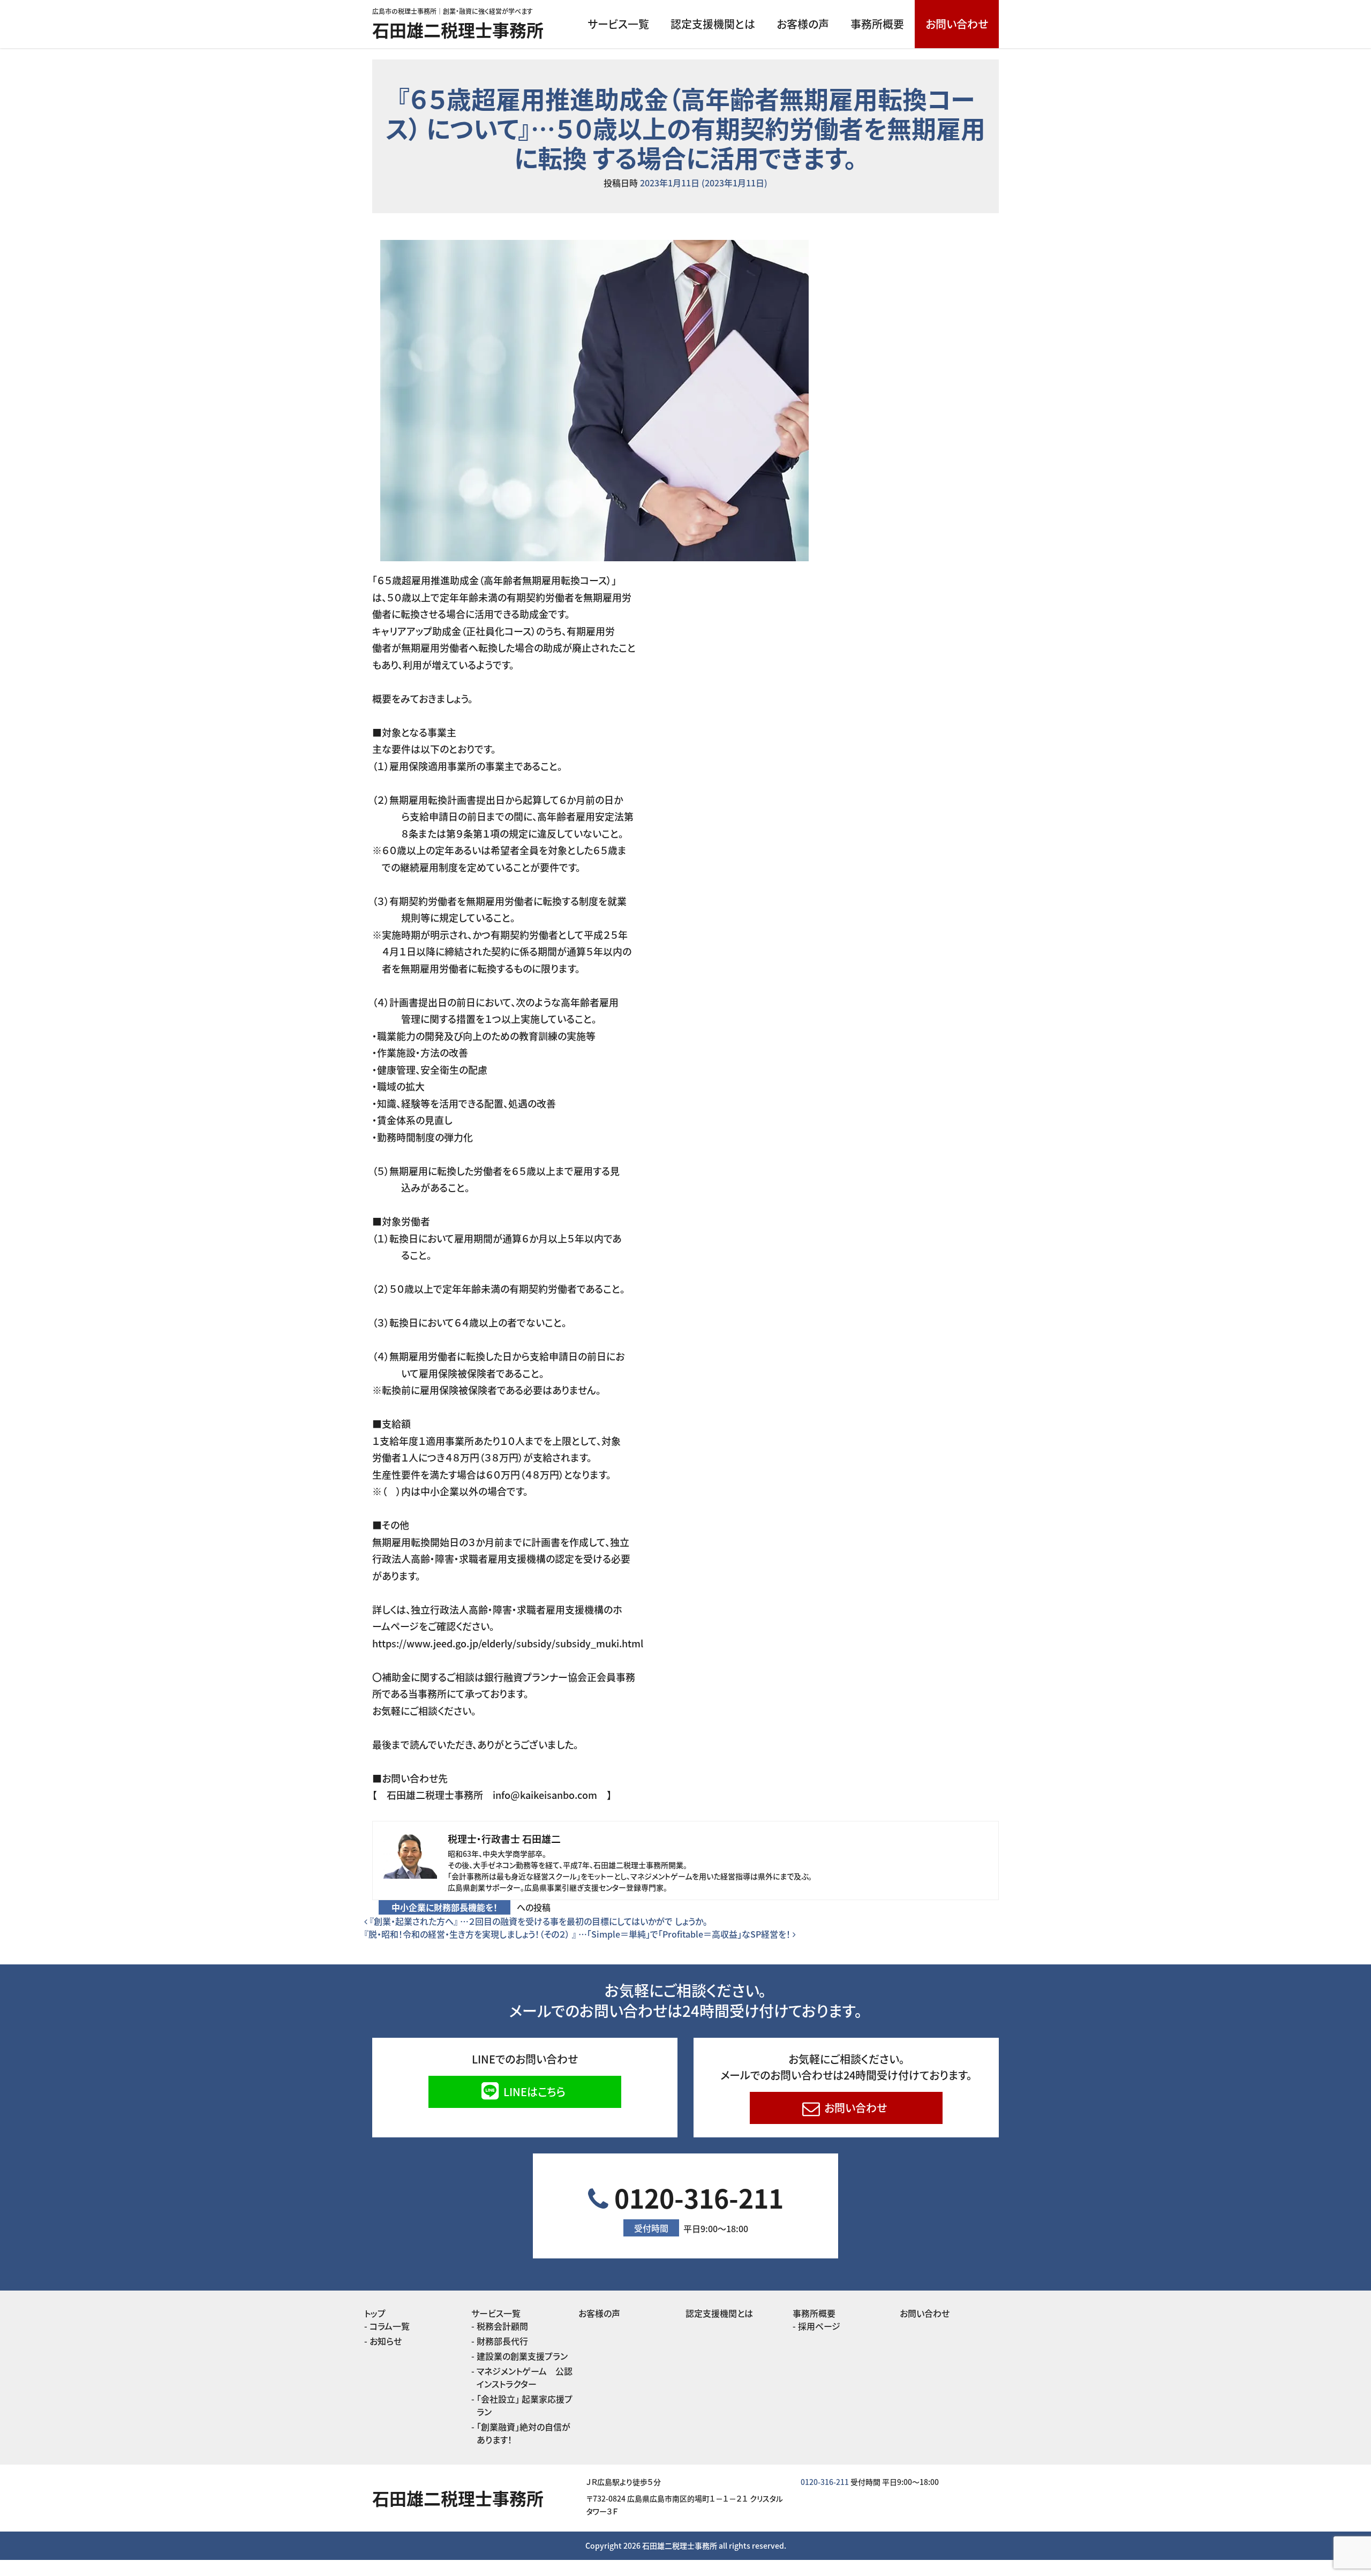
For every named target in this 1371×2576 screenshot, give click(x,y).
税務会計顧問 (502, 2326)
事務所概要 (877, 24)
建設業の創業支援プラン (522, 2356)
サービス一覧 (618, 24)
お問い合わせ (957, 24)
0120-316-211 (696, 2207)
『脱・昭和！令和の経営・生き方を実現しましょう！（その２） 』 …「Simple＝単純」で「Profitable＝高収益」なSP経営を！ (578, 1934)
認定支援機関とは (713, 24)
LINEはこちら (533, 2092)
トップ (375, 2313)
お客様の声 (803, 24)
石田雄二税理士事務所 (458, 29)
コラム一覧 (390, 2326)
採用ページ (819, 2326)
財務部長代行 (502, 2341)
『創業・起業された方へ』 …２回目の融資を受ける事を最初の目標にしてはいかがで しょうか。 (537, 1921)
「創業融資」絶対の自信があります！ (523, 2433)
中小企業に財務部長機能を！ (445, 1907)
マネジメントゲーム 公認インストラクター (525, 2377)
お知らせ (386, 2341)
